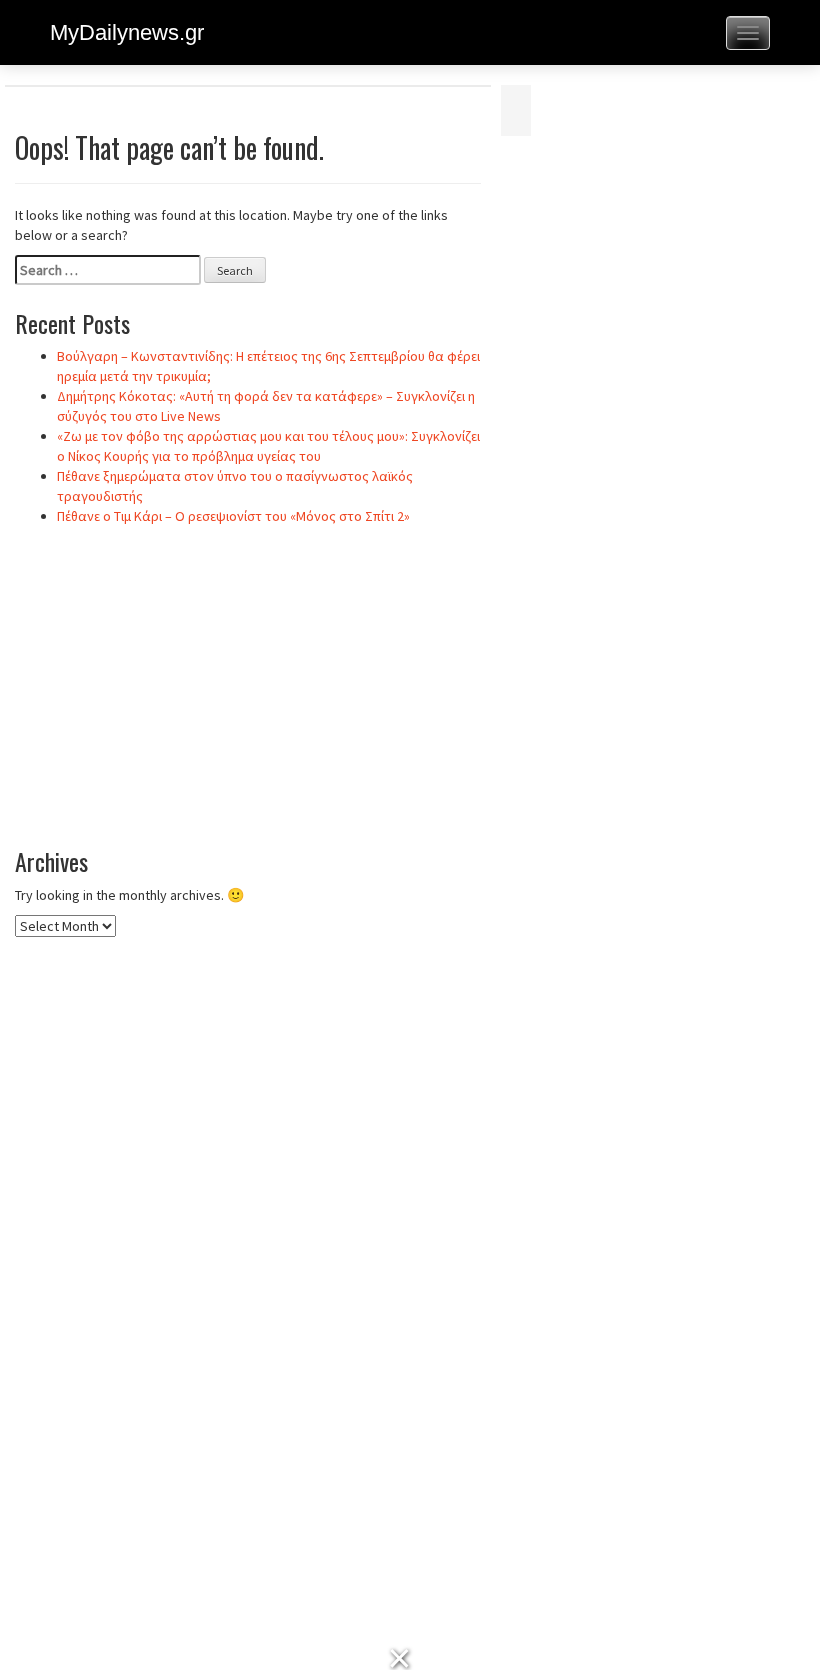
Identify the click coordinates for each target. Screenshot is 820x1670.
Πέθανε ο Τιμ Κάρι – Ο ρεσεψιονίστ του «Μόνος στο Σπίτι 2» (233, 516)
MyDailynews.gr (127, 32)
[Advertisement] (248, 687)
